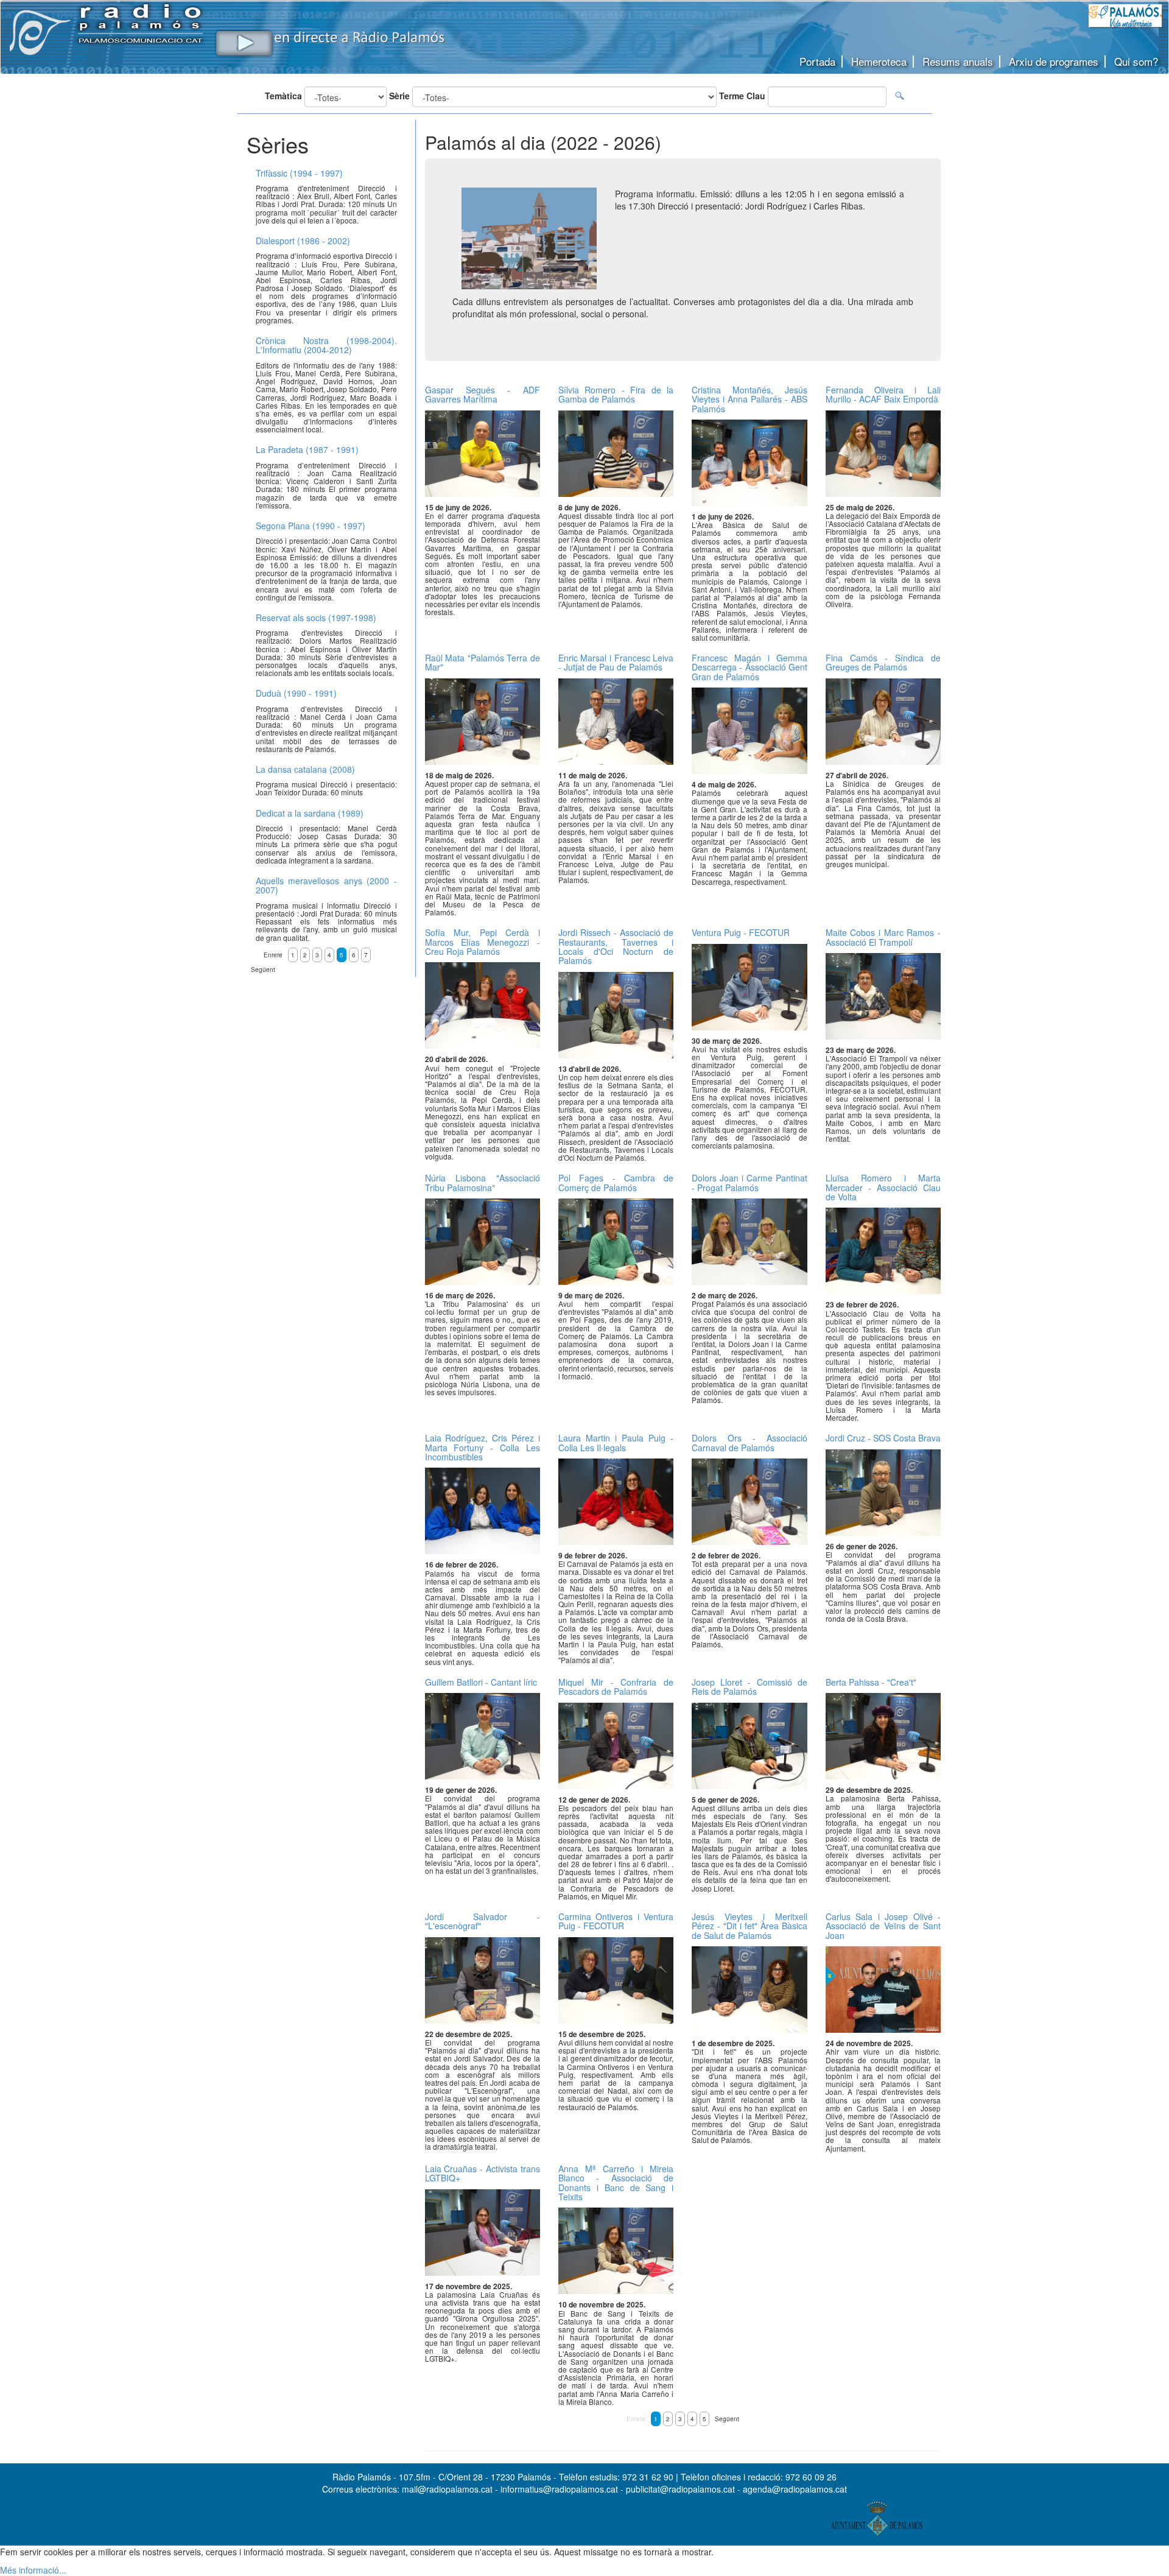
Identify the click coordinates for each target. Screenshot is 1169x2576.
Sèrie (399, 96)
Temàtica (283, 96)
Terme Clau (742, 96)
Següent (727, 2419)
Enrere (636, 2419)
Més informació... (33, 2570)
